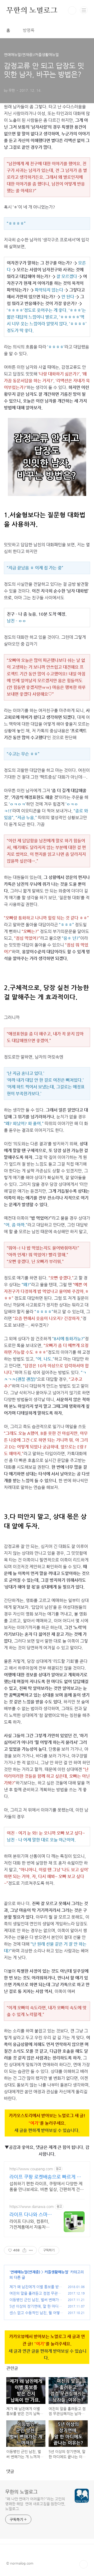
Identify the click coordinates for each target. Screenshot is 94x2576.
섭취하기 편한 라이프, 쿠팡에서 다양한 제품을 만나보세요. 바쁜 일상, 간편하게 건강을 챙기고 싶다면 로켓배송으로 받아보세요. (47, 2187)
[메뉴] (84, 10)
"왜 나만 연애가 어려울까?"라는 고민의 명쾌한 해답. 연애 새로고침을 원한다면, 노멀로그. (35, 2504)
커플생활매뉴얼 (56, 2272)
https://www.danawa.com (32, 2206)
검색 (72, 10)
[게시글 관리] (31, 2250)
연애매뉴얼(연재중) (25, 2272)
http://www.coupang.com (31, 2169)
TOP (84, 2564)
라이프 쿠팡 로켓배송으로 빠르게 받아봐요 (45, 2177)
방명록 (29, 30)
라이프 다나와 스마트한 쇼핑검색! (31, 2215)
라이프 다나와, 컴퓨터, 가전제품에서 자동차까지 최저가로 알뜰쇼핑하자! (30, 2224)
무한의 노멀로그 (21, 2492)
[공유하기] (24, 2250)
